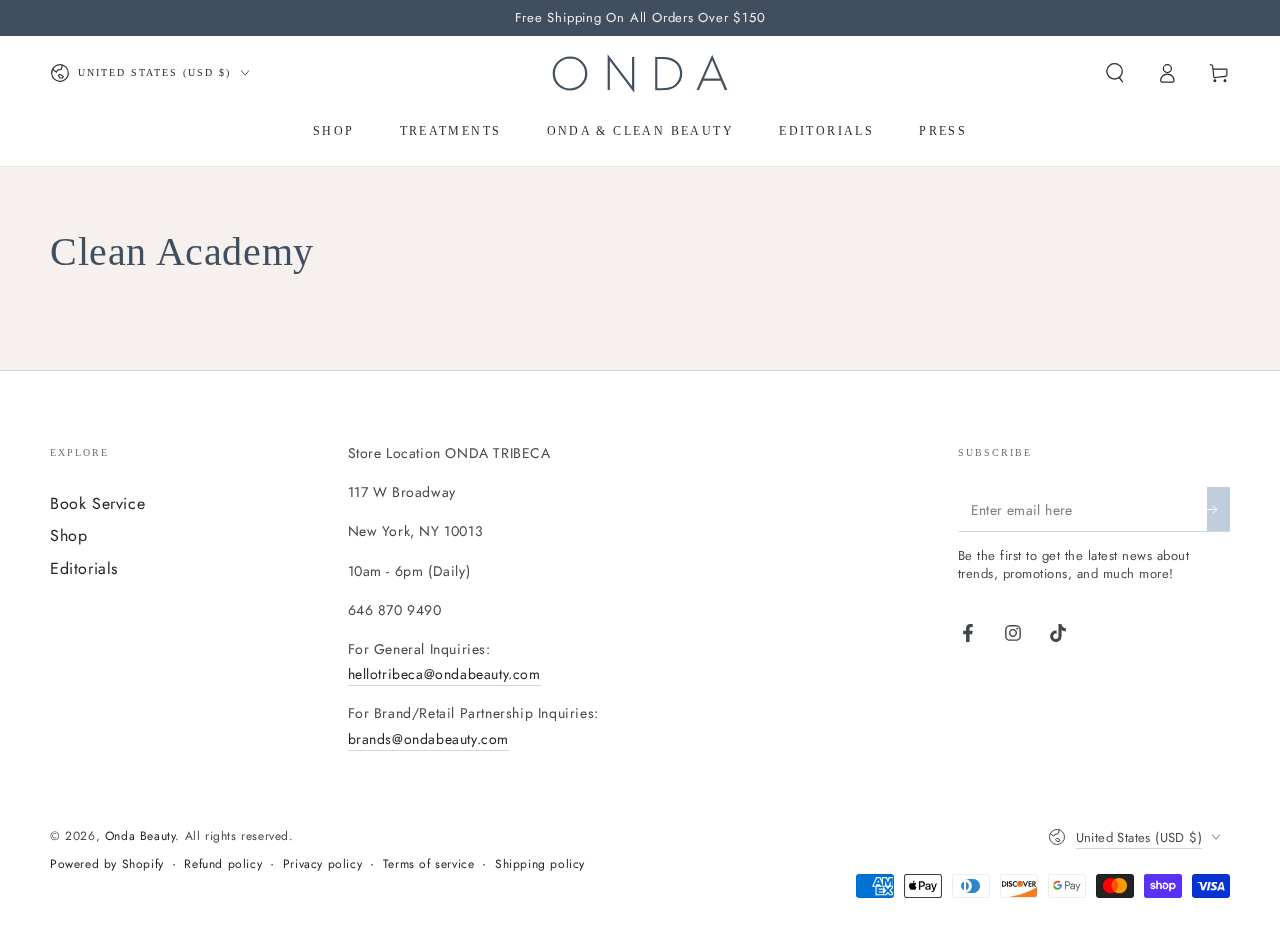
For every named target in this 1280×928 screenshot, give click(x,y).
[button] (1115, 73)
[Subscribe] (1218, 509)
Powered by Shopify (107, 864)
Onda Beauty (140, 836)
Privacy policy (322, 864)
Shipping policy (540, 864)
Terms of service (429, 864)
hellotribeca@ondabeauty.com (444, 674)
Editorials (84, 568)
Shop (68, 535)
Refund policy (223, 864)
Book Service (97, 503)
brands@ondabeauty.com (429, 739)
